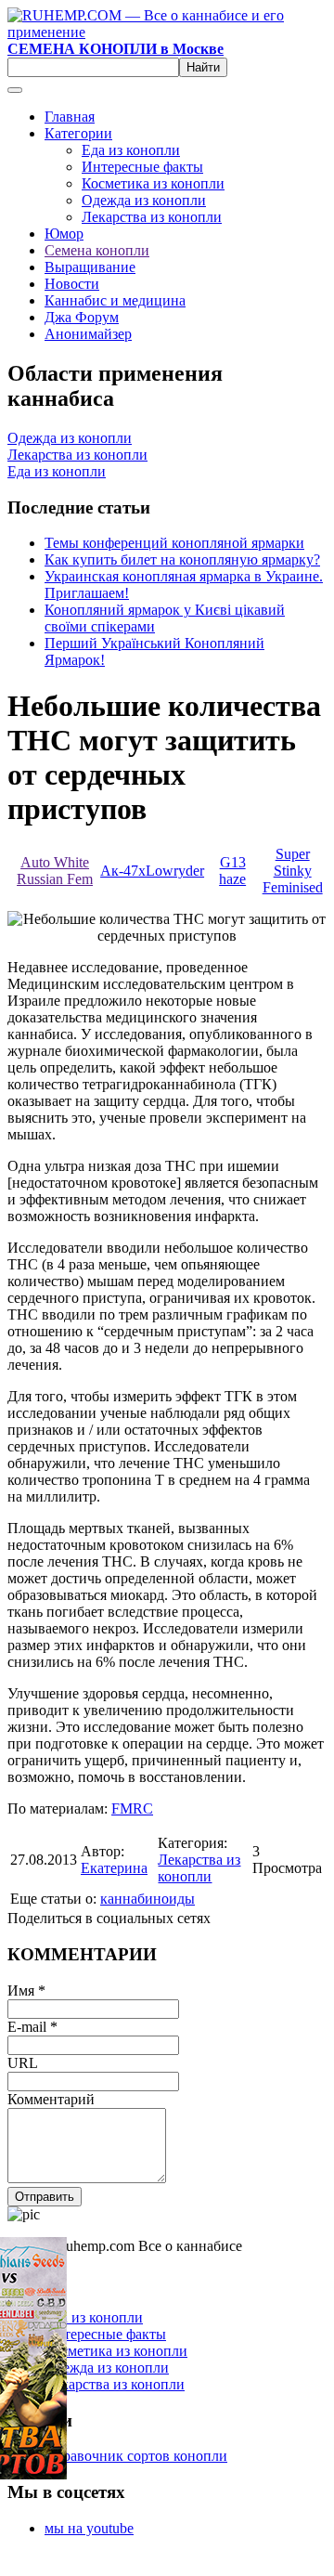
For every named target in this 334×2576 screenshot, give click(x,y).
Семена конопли (97, 250)
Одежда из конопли (144, 200)
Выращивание (90, 267)
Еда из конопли (131, 150)
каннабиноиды (148, 1899)
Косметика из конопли (153, 183)
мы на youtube (89, 2528)
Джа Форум (82, 317)
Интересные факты (142, 167)
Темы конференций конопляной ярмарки (174, 543)
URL (23, 2063)
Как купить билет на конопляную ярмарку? (182, 559)
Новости (72, 284)
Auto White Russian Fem (55, 871)
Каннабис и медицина (115, 300)
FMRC (132, 1808)
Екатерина (114, 1868)
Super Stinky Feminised (293, 871)
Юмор (64, 234)
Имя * (26, 1991)
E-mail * (32, 2027)
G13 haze (232, 871)
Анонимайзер (88, 334)
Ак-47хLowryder (152, 871)
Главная (70, 117)
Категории (78, 133)
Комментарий (51, 2099)
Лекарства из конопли (152, 217)
